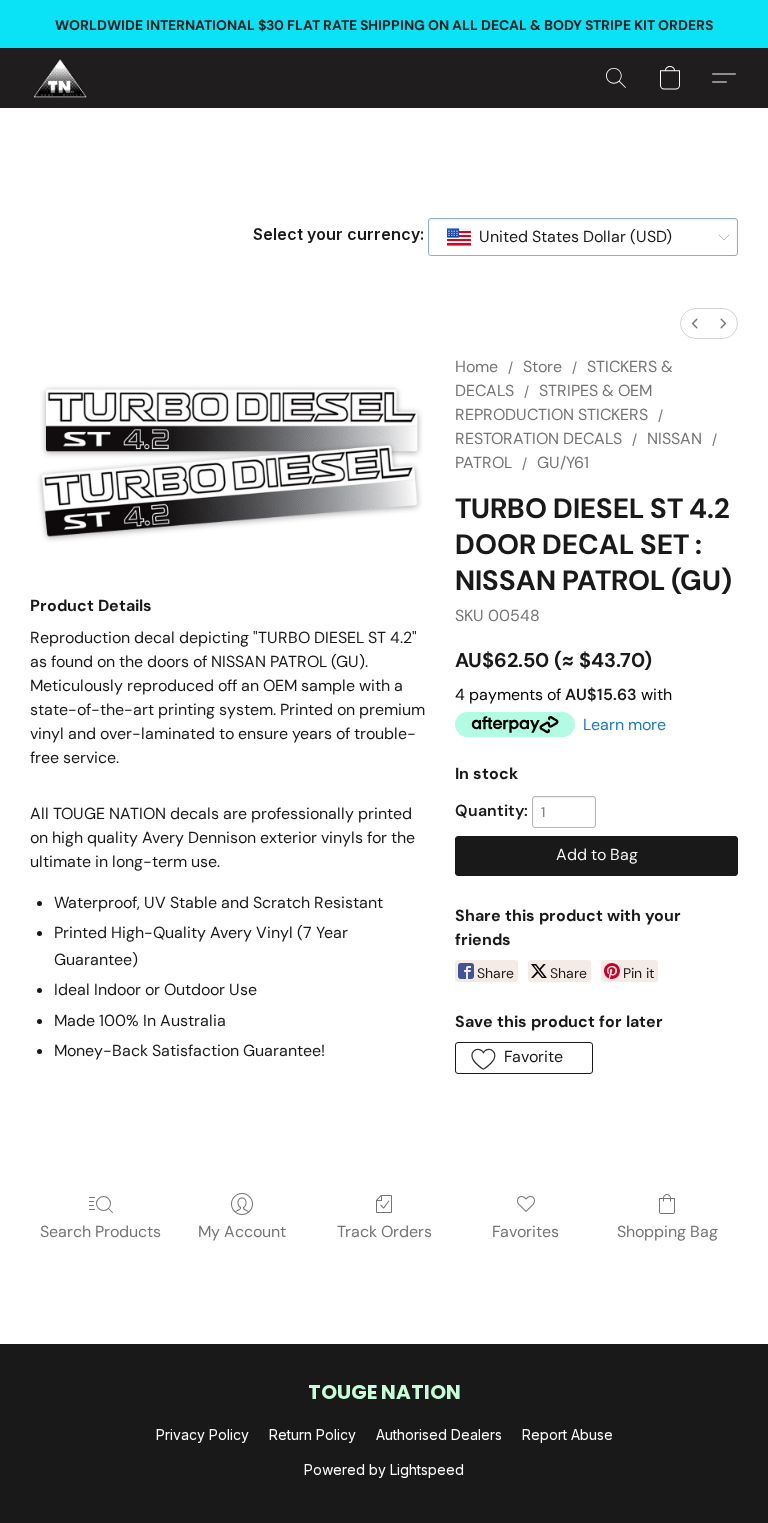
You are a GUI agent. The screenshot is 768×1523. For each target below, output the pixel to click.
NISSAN (674, 438)
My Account (242, 1231)
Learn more (624, 724)
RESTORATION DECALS (538, 438)
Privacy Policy (202, 1434)
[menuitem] (695, 323)
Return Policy (312, 1434)
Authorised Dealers (439, 1434)
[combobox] (583, 237)
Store (542, 366)
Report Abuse (567, 1434)
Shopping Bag (667, 1231)
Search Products (100, 1231)
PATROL (483, 462)
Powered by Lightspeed (384, 1469)
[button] (60, 78)
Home (476, 366)
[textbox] (569, 237)
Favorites (525, 1231)
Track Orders (384, 1231)
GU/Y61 (563, 462)
